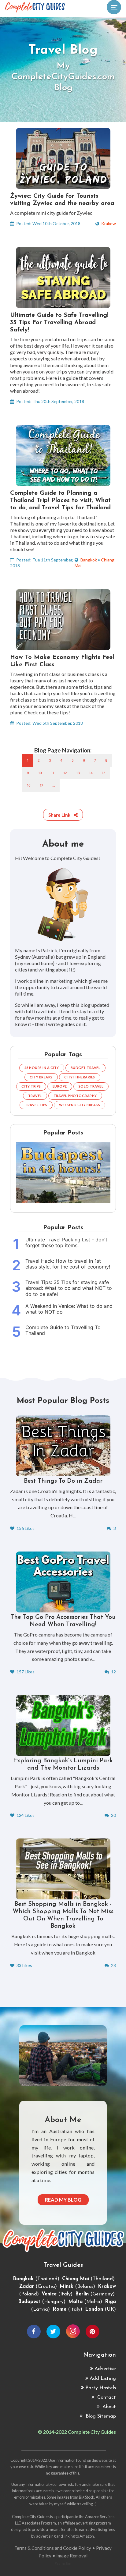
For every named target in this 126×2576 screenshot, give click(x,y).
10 (40, 773)
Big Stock (87, 2497)
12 (65, 773)
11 (53, 773)
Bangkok (89, 560)
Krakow (109, 223)
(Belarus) (77, 2287)
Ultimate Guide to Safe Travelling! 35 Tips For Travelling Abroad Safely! (59, 323)
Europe (60, 1086)
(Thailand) (36, 2279)
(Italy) (57, 2294)
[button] (63, 815)
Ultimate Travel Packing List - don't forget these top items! (66, 1243)
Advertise (105, 2369)
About (108, 2407)
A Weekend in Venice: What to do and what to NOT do (69, 1309)
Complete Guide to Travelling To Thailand (63, 1330)
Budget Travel (86, 1068)
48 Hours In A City (42, 1068)
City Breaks (41, 1077)
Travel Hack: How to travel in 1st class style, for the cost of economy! (68, 1264)
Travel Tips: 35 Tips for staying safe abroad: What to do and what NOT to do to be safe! (69, 1288)
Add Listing (103, 2379)
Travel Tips (36, 1105)
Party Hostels (101, 2388)
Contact (106, 2397)
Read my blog (63, 2200)
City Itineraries (80, 1077)
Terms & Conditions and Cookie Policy (53, 2548)
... (54, 785)
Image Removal (72, 2556)
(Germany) (95, 2294)
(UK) (100, 2309)
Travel (35, 1096)
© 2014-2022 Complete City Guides (77, 2432)
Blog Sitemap (100, 2416)
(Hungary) (42, 2302)
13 (78, 773)
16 (29, 785)
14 (91, 773)
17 (41, 785)
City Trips (31, 1086)
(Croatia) (38, 2287)
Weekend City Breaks (80, 1105)
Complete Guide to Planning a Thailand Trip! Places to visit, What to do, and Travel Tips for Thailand (60, 501)
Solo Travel (91, 1086)
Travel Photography (75, 1096)
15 (104, 773)
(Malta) (85, 2302)
